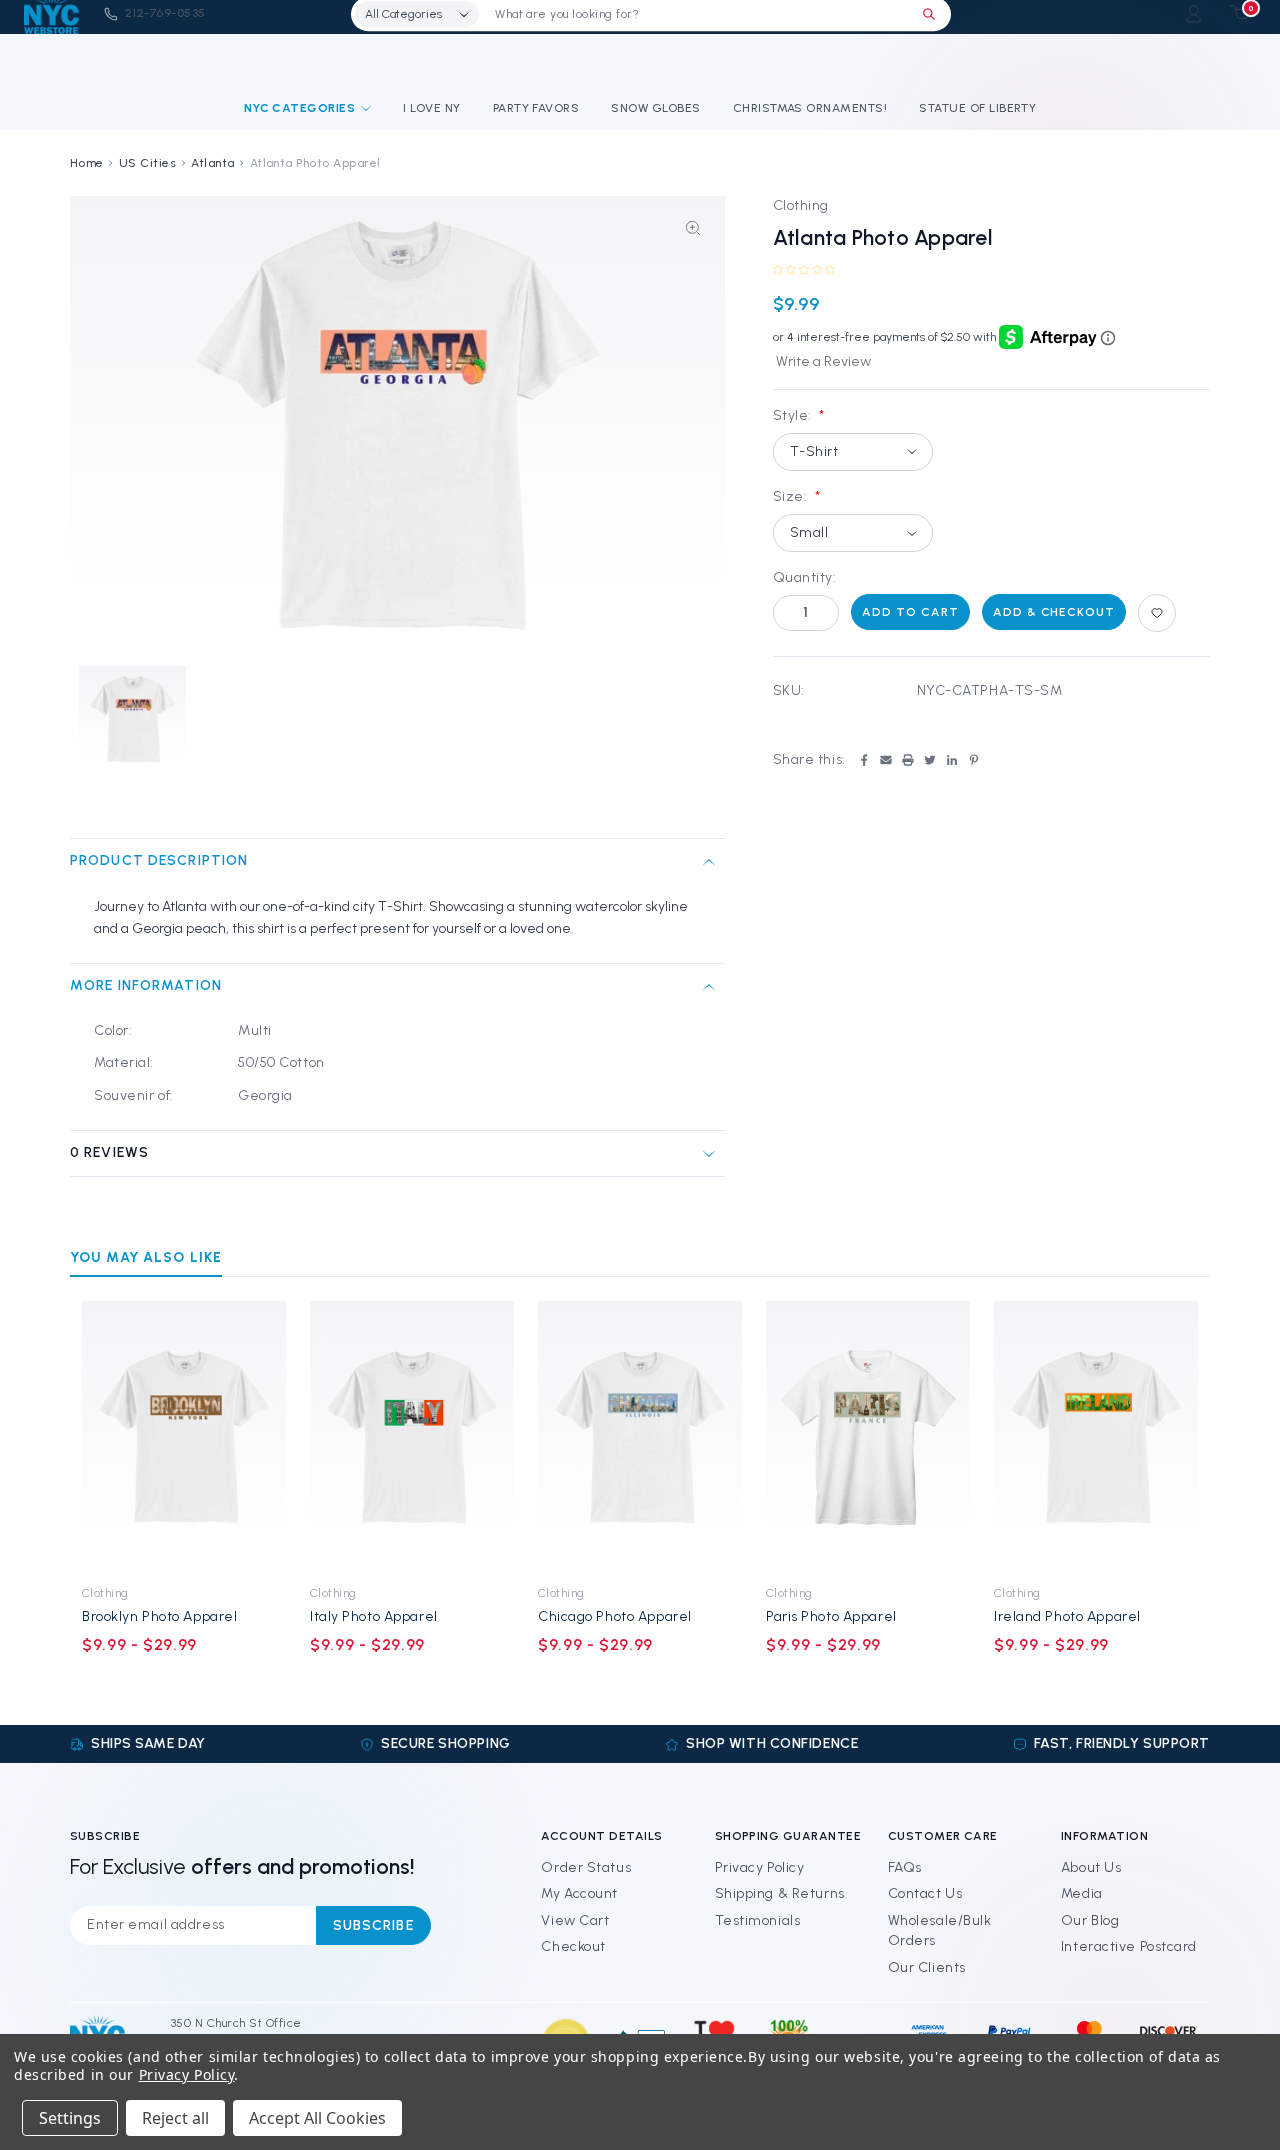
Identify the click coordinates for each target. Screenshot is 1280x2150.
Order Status (586, 1867)
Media (1082, 1893)
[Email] (886, 760)
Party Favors (536, 108)
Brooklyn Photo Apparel (159, 1616)
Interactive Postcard (1129, 1946)
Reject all (175, 2118)
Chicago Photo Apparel (615, 1616)
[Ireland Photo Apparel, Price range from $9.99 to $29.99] (1096, 1437)
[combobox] (853, 452)
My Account (579, 1893)
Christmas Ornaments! (810, 108)
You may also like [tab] (146, 1257)
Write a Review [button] (823, 361)
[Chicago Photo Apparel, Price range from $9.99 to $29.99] (640, 1437)
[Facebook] (864, 760)
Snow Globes (655, 108)
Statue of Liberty (977, 108)
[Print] (908, 760)
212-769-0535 (165, 13)
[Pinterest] (974, 760)
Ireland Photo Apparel (1067, 1616)
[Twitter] (930, 760)
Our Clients (927, 1967)
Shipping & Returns (780, 1893)
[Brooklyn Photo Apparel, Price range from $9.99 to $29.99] (184, 1437)
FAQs (905, 1867)
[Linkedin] (952, 760)
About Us (1091, 1867)
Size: (797, 496)
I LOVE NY (431, 108)
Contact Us (925, 1893)
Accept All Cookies (317, 2118)
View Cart (575, 1920)
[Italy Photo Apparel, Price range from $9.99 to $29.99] (412, 1437)
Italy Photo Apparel (374, 1616)
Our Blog (1090, 1920)
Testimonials (758, 1920)
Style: (799, 415)
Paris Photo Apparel (831, 1616)
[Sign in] (1193, 13)
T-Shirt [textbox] (814, 451)
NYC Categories (300, 108)
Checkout (573, 1946)
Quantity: (805, 577)
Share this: (809, 759)
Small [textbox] (809, 532)
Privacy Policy (760, 1867)
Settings (70, 2118)
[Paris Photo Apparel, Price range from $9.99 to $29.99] (868, 1437)
